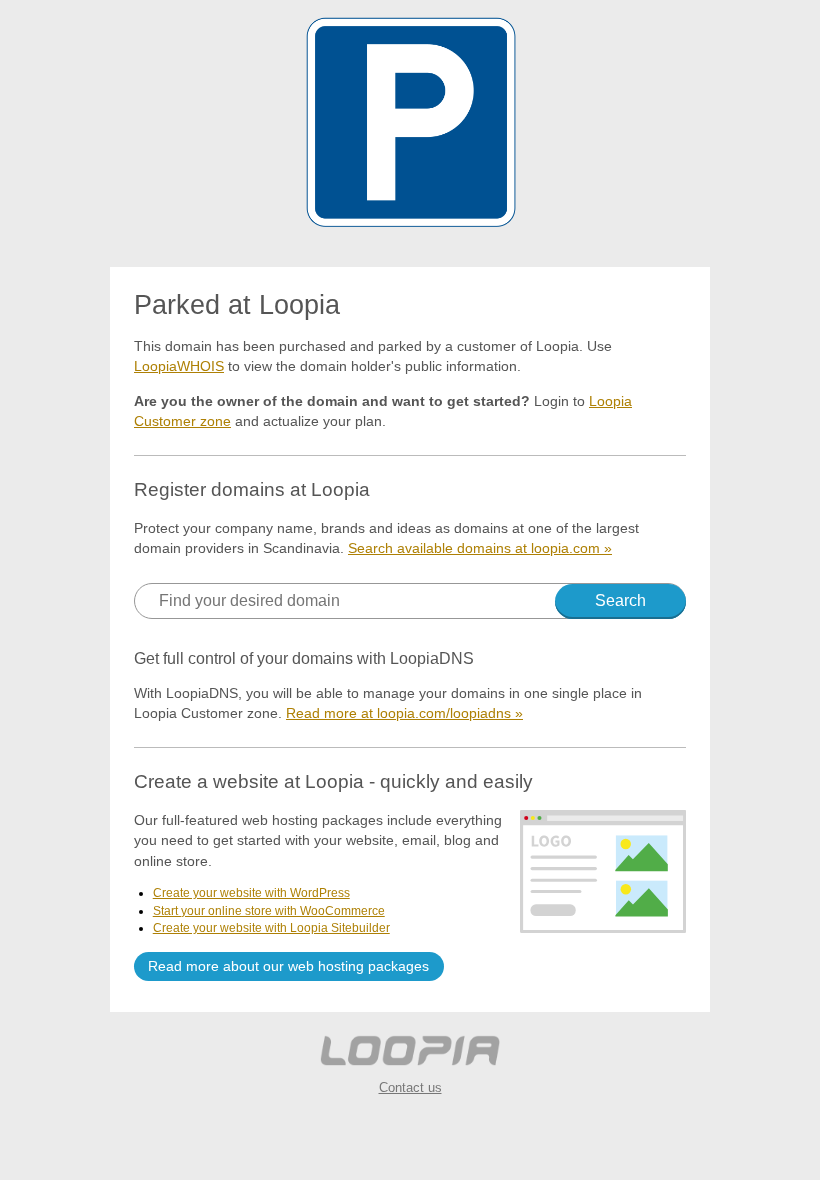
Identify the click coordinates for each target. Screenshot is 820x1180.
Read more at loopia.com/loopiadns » (404, 713)
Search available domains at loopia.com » (480, 548)
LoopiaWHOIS (179, 366)
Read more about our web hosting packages (288, 966)
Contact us (410, 1087)
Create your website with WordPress (251, 893)
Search (620, 600)
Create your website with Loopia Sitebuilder (271, 928)
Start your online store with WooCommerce (269, 911)
